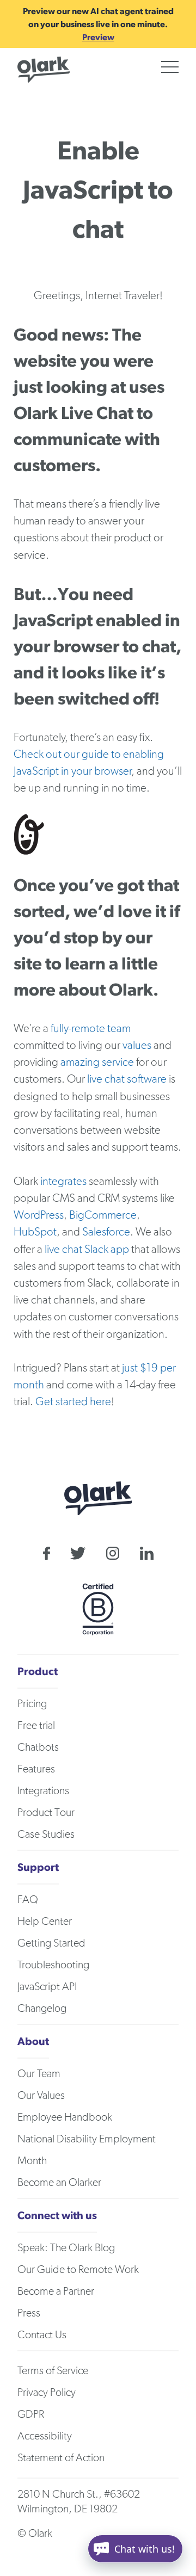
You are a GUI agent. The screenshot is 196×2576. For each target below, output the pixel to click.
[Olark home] (44, 70)
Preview (98, 37)
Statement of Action (61, 2458)
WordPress (39, 1215)
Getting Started (51, 1943)
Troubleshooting (53, 1965)
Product (38, 1671)
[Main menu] (170, 67)
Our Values (41, 2096)
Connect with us (57, 2215)
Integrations (43, 1791)
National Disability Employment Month (87, 2150)
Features (36, 1769)
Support (38, 1867)
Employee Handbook (65, 2117)
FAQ (28, 1900)
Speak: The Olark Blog (66, 2248)
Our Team (39, 2074)
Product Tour (46, 1813)
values (137, 1045)
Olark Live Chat (73, 413)
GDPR (31, 2414)
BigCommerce (103, 1215)
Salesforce (106, 1232)
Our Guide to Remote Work (78, 2270)
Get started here (73, 1402)
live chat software (127, 1079)
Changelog (42, 2009)
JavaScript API (47, 1987)
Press (29, 2313)
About (33, 2041)
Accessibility (45, 2436)
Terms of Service (53, 2371)
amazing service (97, 1062)
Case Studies (46, 1834)
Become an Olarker (59, 2183)
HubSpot (35, 1232)
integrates (63, 1181)
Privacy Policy (47, 2393)
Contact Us (42, 2335)
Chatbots (38, 1747)
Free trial (36, 1726)
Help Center (45, 1922)
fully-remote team (91, 1028)
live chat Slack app (87, 1249)
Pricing (32, 1704)
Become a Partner (56, 2291)
